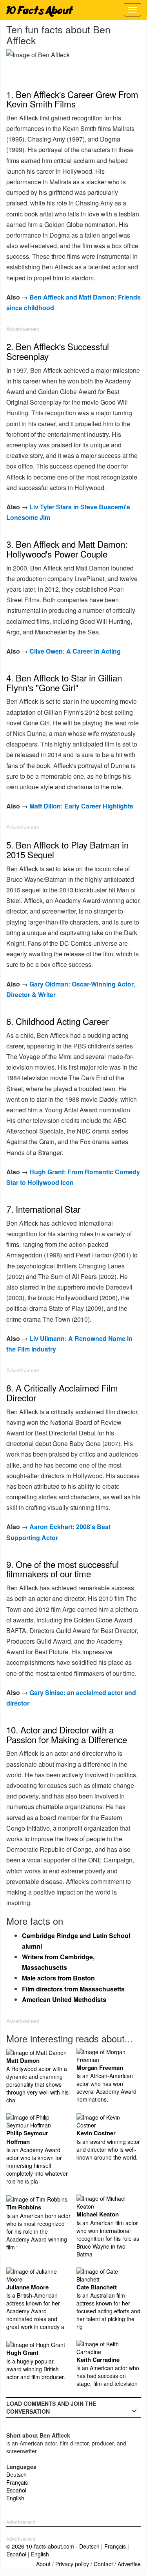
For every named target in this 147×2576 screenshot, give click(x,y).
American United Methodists (64, 1999)
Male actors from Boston (58, 1978)
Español (16, 2490)
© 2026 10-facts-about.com (40, 2546)
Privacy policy (72, 2564)
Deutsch (16, 2474)
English (15, 2498)
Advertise (129, 2564)
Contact (103, 2564)
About (43, 2564)
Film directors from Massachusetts (73, 1989)
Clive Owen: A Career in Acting (75, 651)
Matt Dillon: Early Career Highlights (81, 806)
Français (17, 2482)
